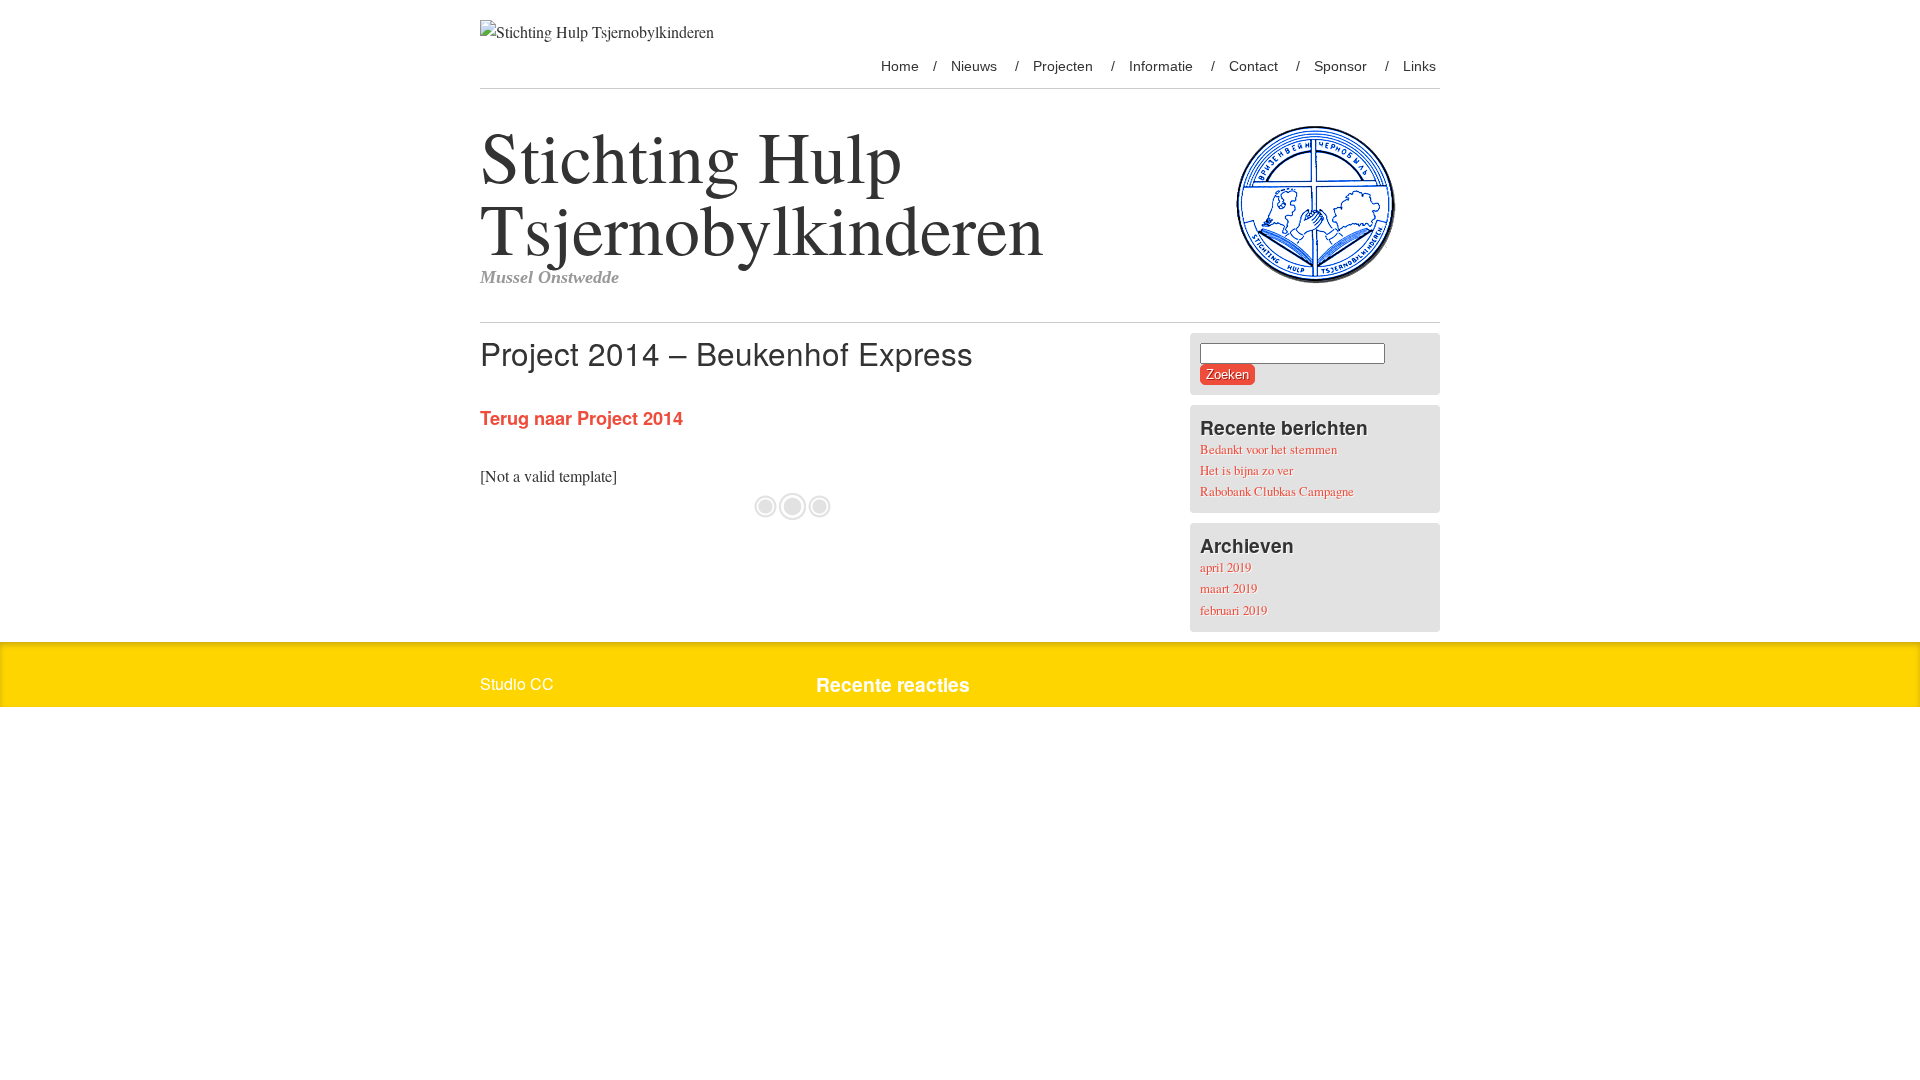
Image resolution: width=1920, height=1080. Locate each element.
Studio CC (517, 683)
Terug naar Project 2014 (581, 417)
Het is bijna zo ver (1246, 470)
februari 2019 (1233, 610)
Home (900, 66)
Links (1419, 66)
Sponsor (1340, 66)
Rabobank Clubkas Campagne (1277, 491)
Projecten (1063, 66)
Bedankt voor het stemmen (1268, 449)
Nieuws (974, 66)
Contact (1253, 66)
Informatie (1161, 66)
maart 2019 (1228, 588)
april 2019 (1225, 567)
